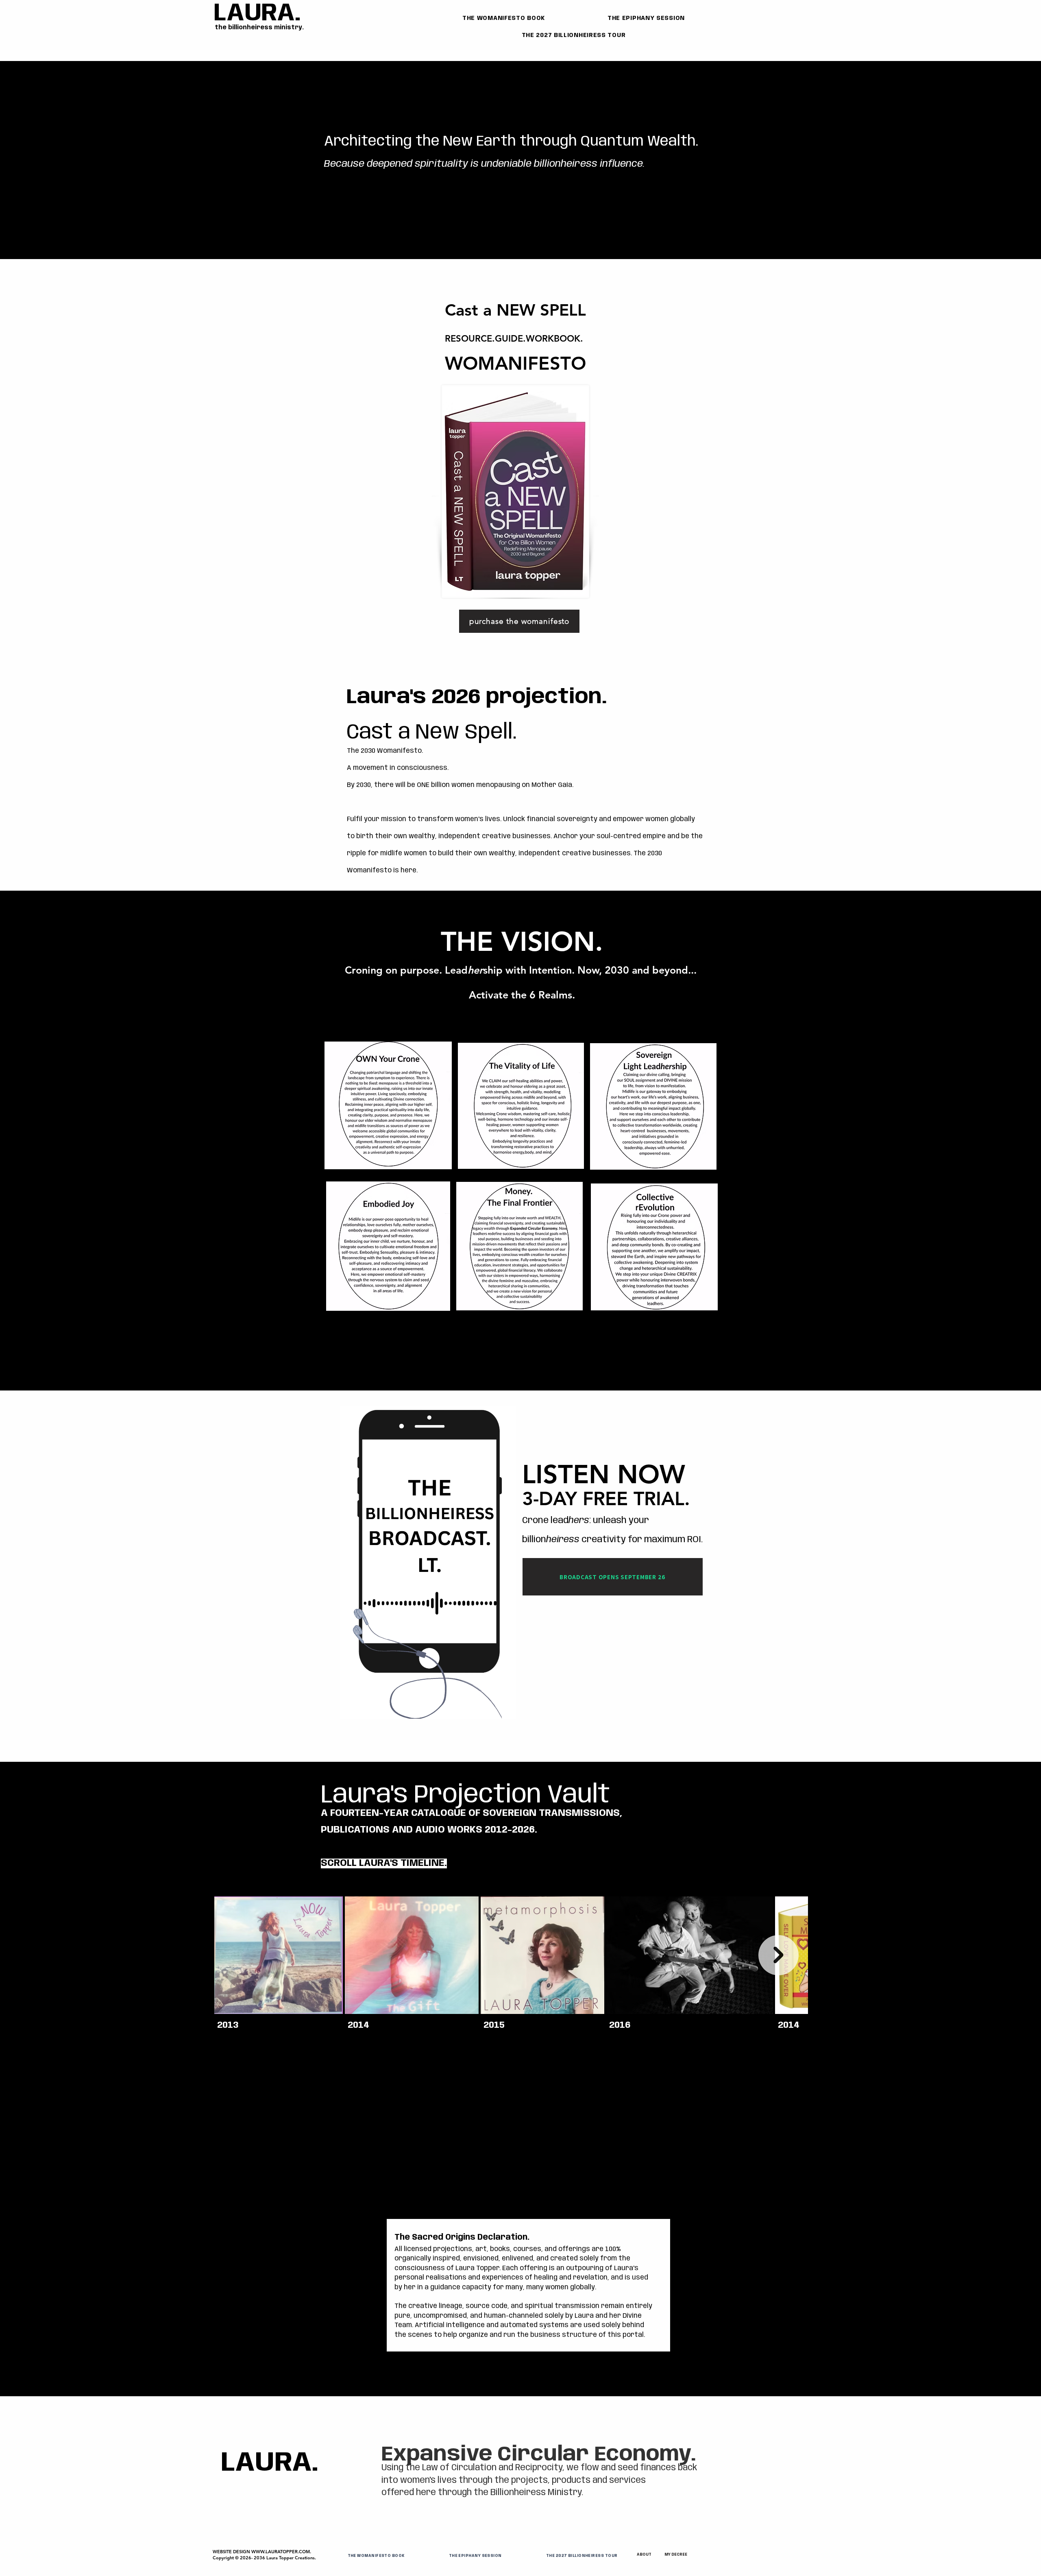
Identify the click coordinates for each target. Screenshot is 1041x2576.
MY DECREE (676, 2555)
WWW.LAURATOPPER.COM (281, 2552)
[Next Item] (779, 1955)
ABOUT (644, 2555)
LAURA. (257, 13)
